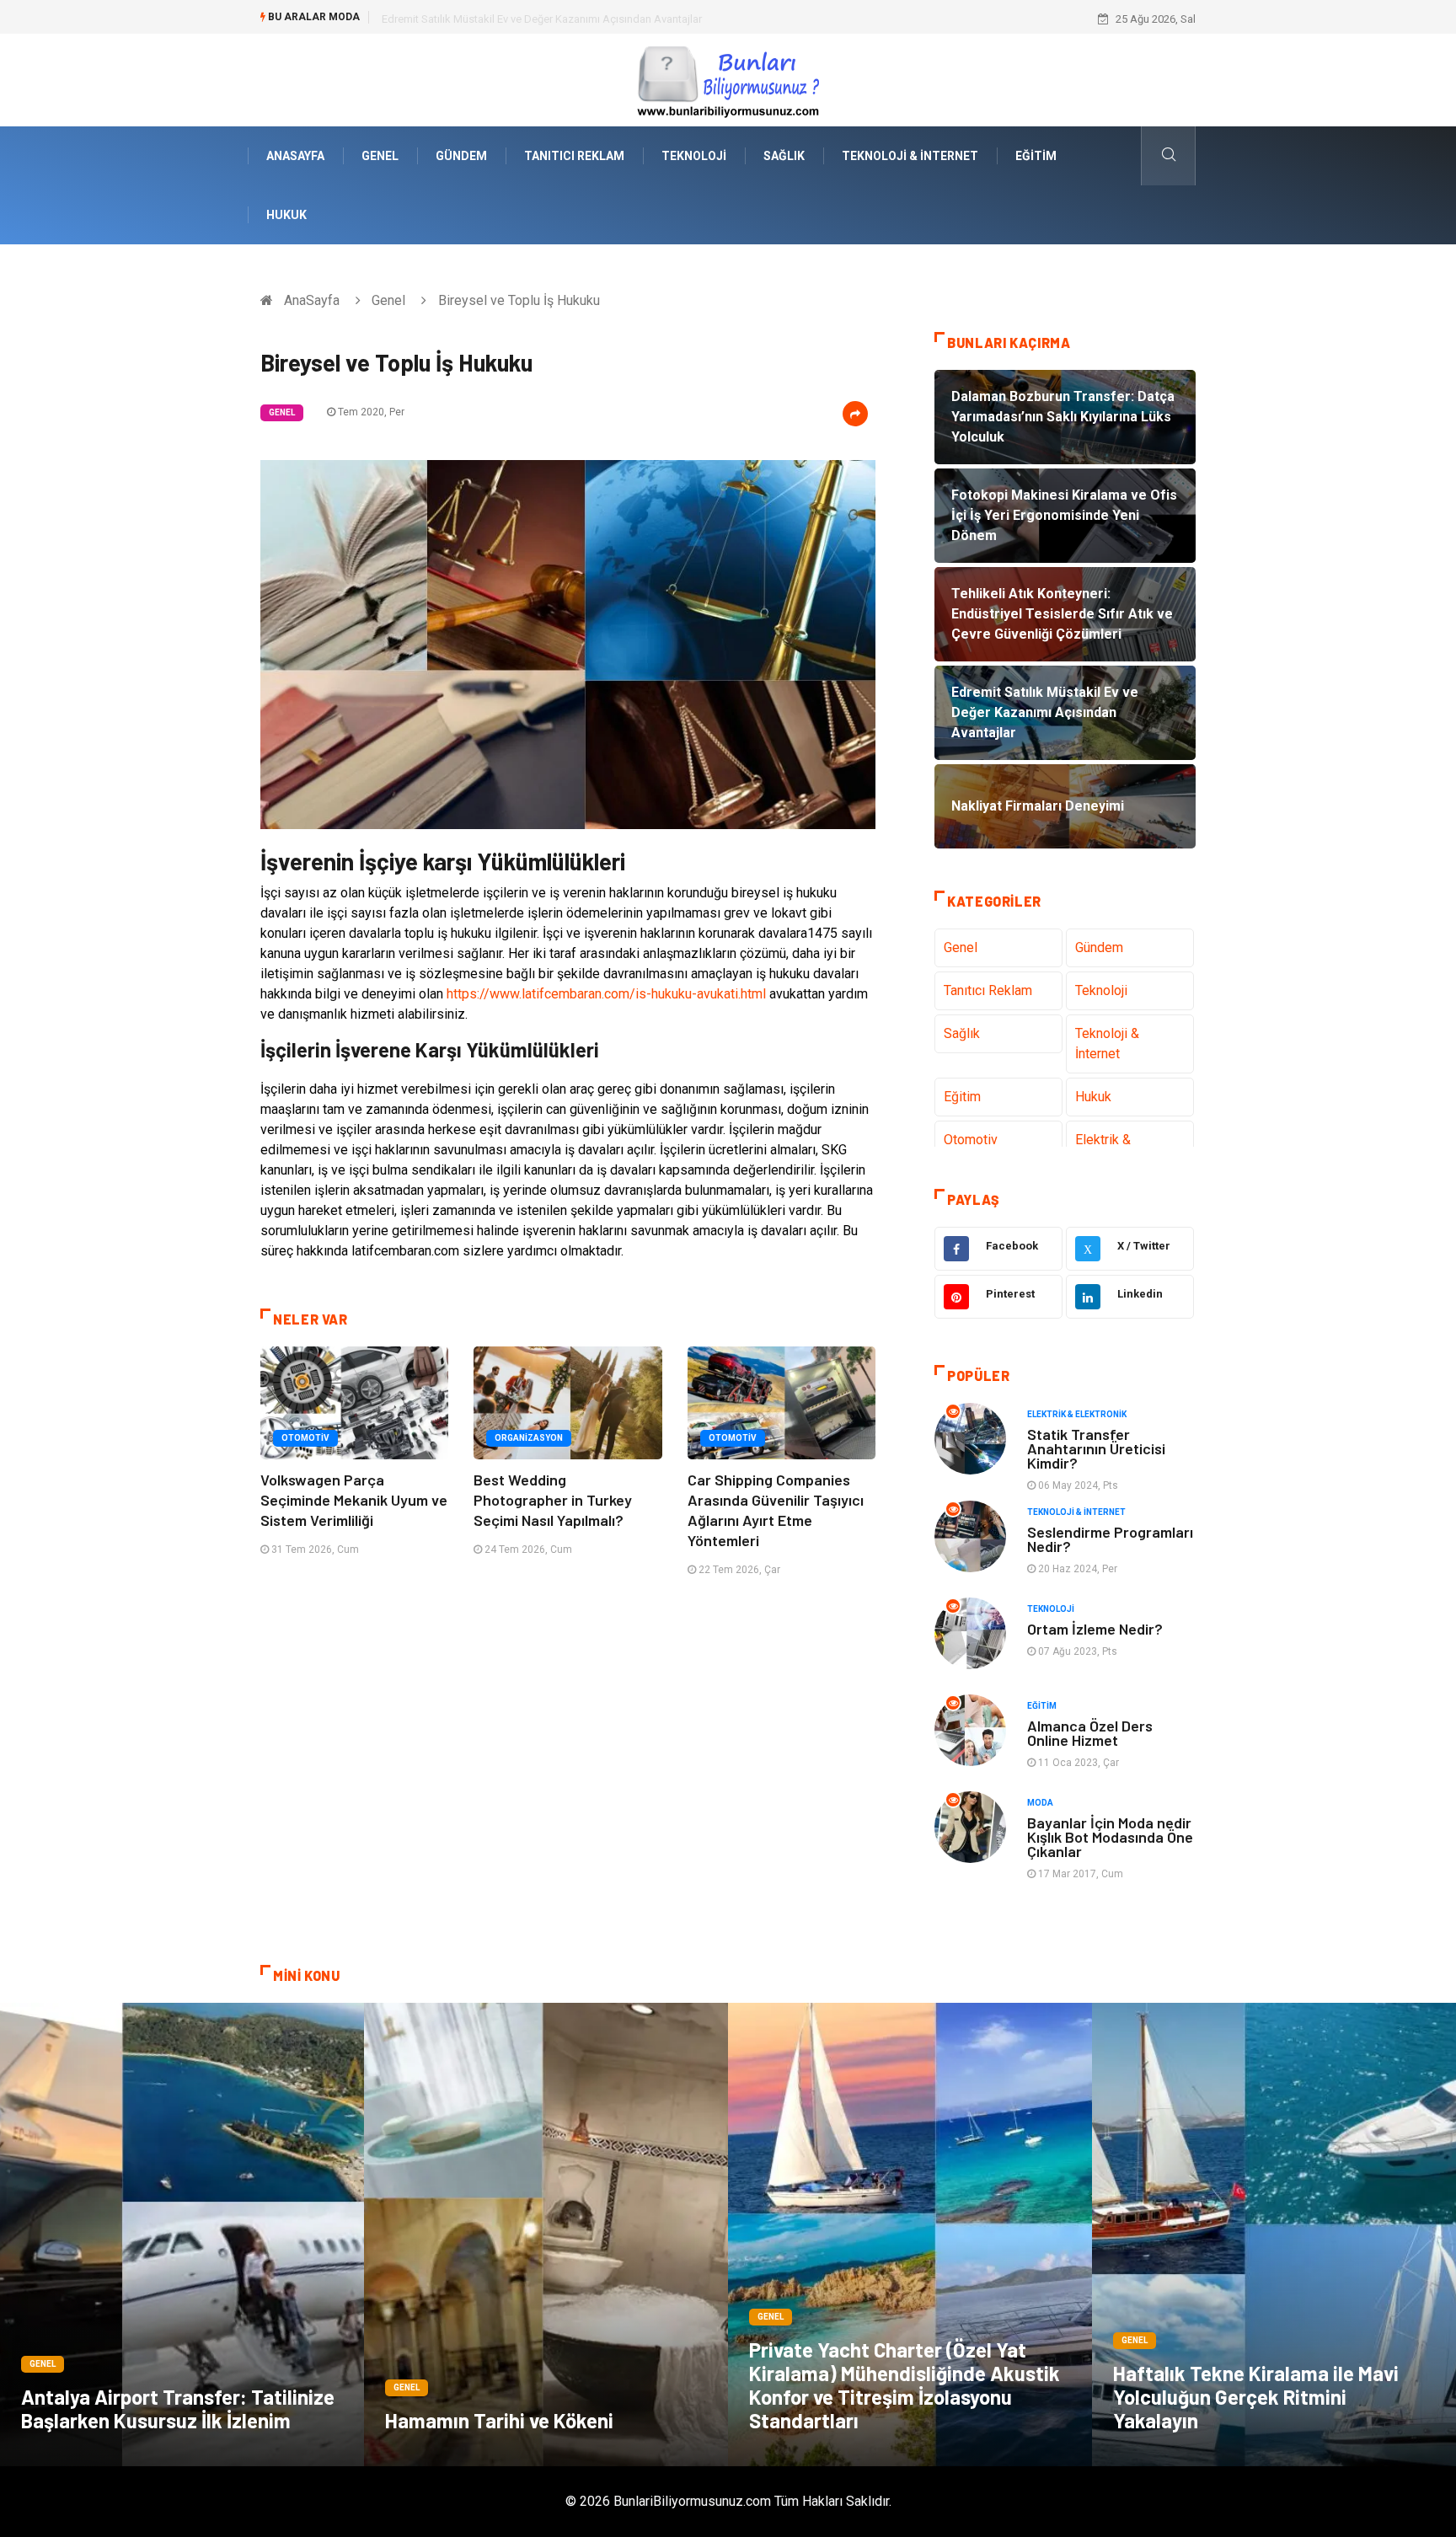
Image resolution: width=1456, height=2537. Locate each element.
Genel (380, 156)
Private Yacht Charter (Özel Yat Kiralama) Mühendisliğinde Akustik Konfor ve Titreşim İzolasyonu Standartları (905, 2385)
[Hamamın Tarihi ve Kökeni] (546, 2235)
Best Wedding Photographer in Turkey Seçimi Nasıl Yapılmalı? (553, 1500)
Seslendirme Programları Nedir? (1110, 1539)
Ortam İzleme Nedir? (1095, 1629)
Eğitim (1036, 156)
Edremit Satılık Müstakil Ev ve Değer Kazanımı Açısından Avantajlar (542, 19)
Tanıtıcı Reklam (574, 156)
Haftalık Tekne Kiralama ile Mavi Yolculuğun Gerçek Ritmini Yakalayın (1256, 2397)
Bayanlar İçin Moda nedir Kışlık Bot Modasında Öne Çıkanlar (1110, 1837)
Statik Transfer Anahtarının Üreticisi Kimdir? (1096, 1448)
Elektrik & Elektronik (1077, 1414)
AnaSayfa (295, 156)
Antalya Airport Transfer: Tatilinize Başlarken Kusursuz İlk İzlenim (178, 2409)
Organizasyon (529, 1438)
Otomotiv (305, 1438)
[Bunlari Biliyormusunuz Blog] (728, 79)
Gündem (461, 156)
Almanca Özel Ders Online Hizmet (1090, 1733)
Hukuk (286, 215)
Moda (1040, 1803)
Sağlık (784, 156)
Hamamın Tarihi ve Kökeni (499, 2420)
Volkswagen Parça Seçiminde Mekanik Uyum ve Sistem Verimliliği (354, 1500)
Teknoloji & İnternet (910, 156)
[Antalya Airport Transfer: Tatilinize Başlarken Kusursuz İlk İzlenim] (182, 2235)
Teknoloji (694, 156)
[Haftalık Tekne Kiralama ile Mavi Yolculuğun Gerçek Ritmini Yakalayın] (1274, 2235)
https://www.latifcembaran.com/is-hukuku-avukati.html (606, 994)
